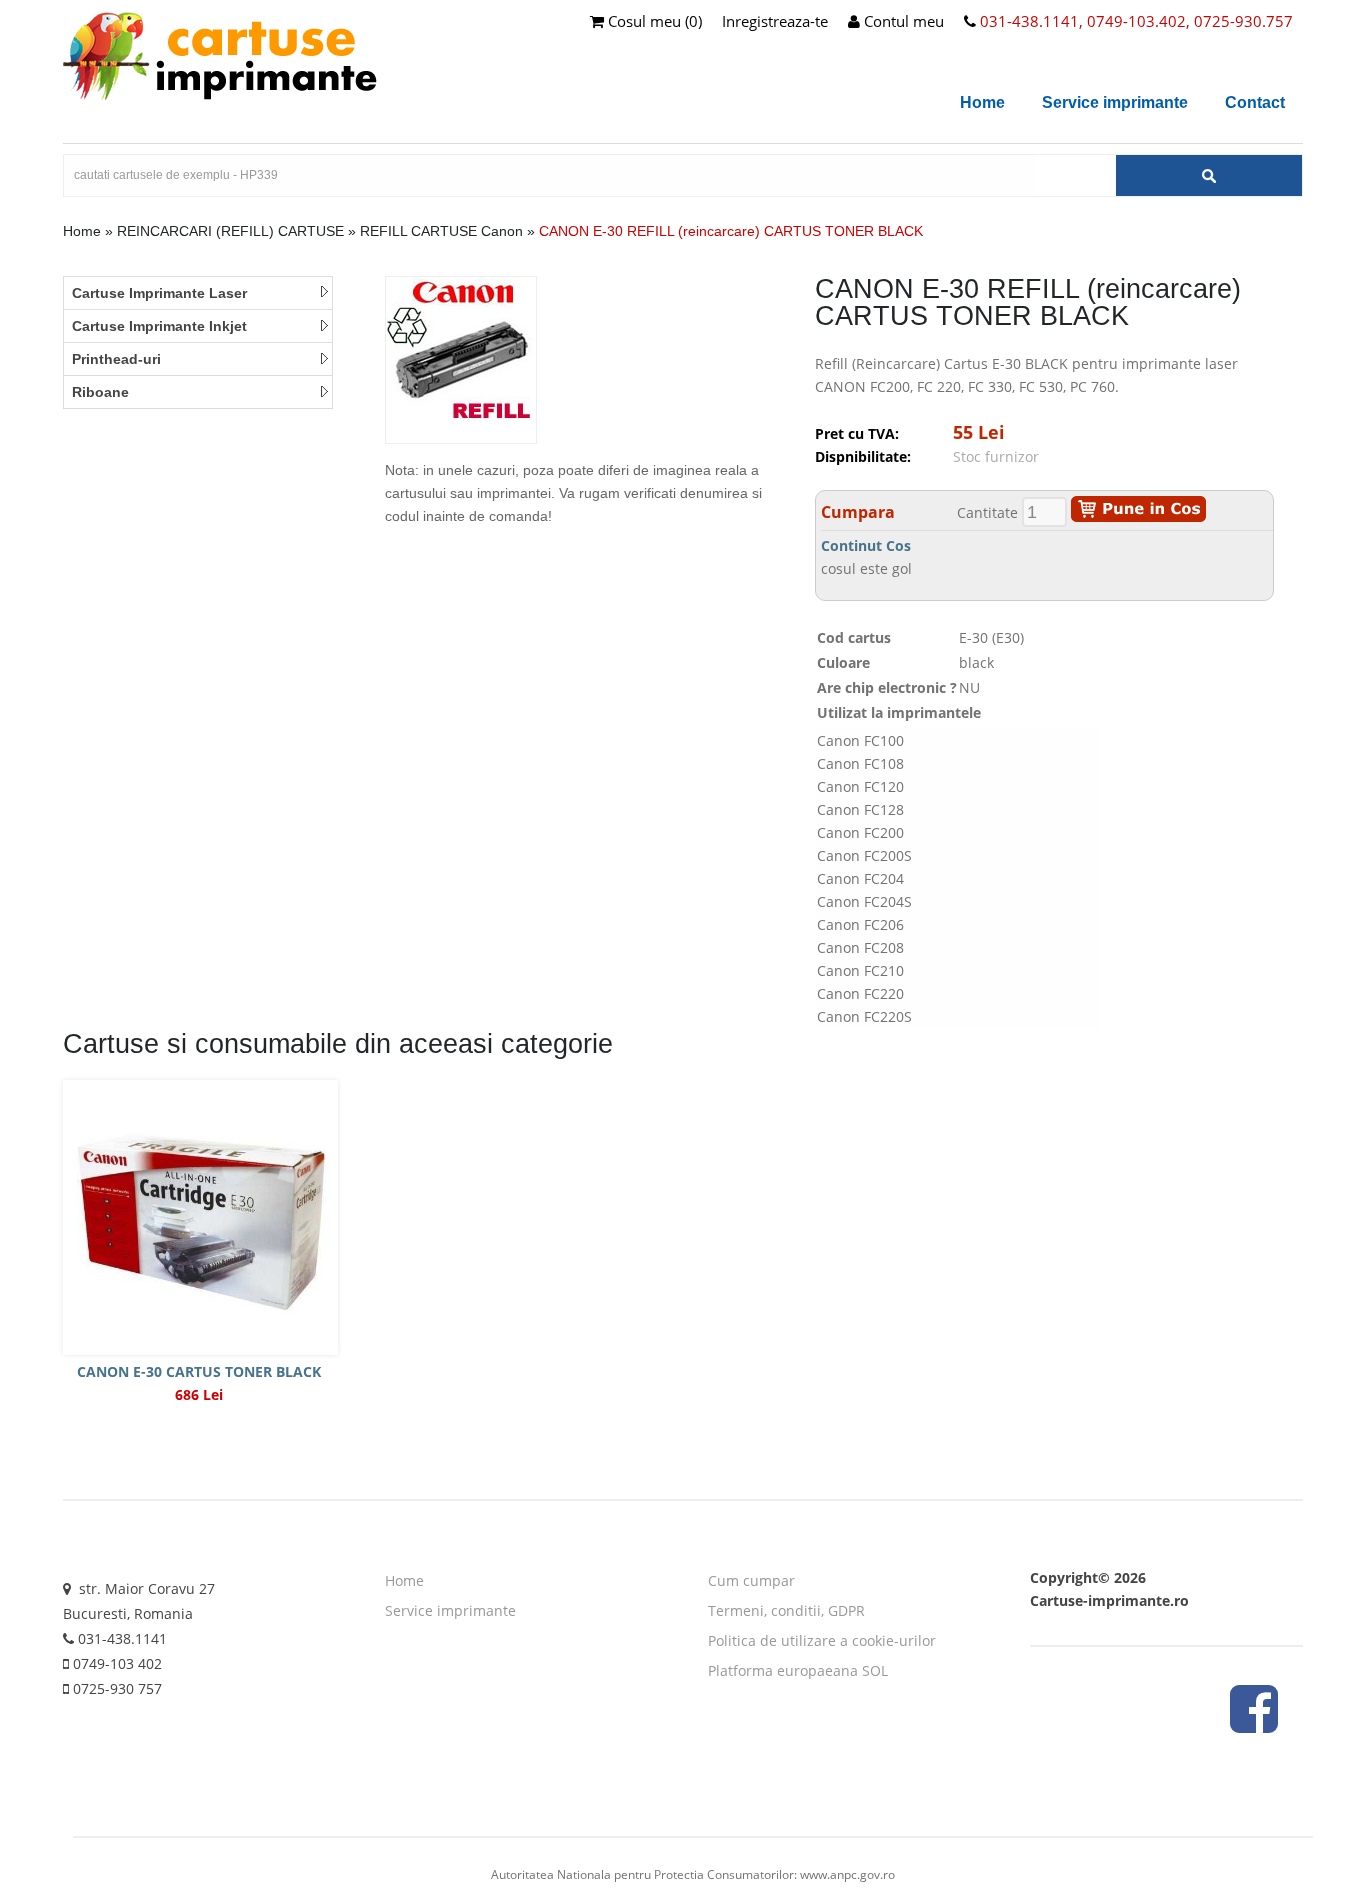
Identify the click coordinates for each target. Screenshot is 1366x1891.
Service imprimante (1115, 102)
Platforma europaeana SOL (798, 1670)
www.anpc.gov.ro (847, 1874)
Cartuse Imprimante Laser (159, 293)
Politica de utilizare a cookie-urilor (822, 1640)
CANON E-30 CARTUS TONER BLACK (199, 1371)
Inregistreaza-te (775, 21)
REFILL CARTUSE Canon (443, 231)
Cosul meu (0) (653, 21)
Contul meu (902, 21)
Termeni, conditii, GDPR (786, 1610)
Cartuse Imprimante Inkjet (159, 326)
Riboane (100, 392)
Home (982, 102)
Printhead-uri (116, 359)
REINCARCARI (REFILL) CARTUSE (230, 231)
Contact (1255, 102)
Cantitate (987, 512)
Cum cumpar (751, 1580)
